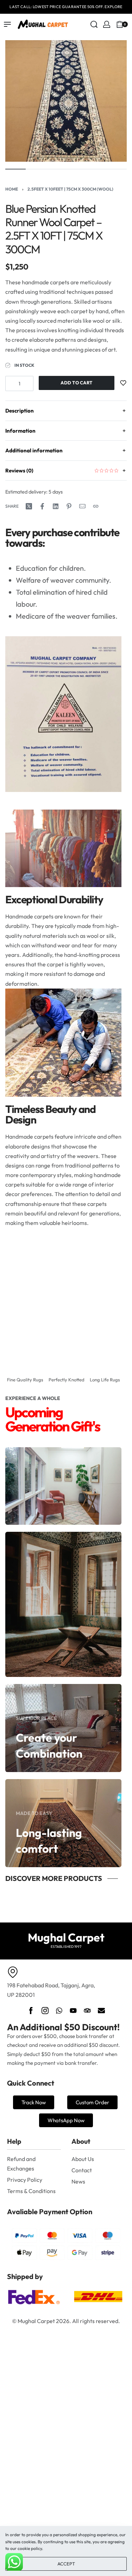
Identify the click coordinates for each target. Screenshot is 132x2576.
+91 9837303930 (101, 7)
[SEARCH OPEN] (94, 24)
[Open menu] (7, 24)
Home (12, 189)
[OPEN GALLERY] (66, 101)
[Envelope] (101, 2011)
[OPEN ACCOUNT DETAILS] (107, 24)
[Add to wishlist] (123, 383)
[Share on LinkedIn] (56, 506)
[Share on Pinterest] (69, 506)
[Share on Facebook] (42, 506)
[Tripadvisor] (87, 2011)
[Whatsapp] (59, 2011)
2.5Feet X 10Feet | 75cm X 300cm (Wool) (70, 189)
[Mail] (82, 506)
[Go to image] (15, 169)
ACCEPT (66, 2564)
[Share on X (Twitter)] (29, 506)
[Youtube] (73, 2011)
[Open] (130, 24)
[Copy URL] (96, 506)
